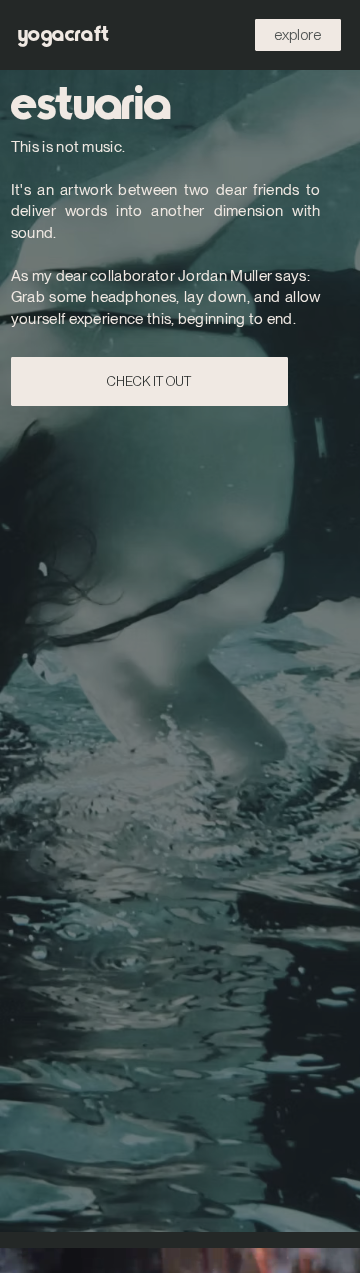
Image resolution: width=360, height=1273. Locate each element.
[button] (298, 35)
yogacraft (64, 34)
